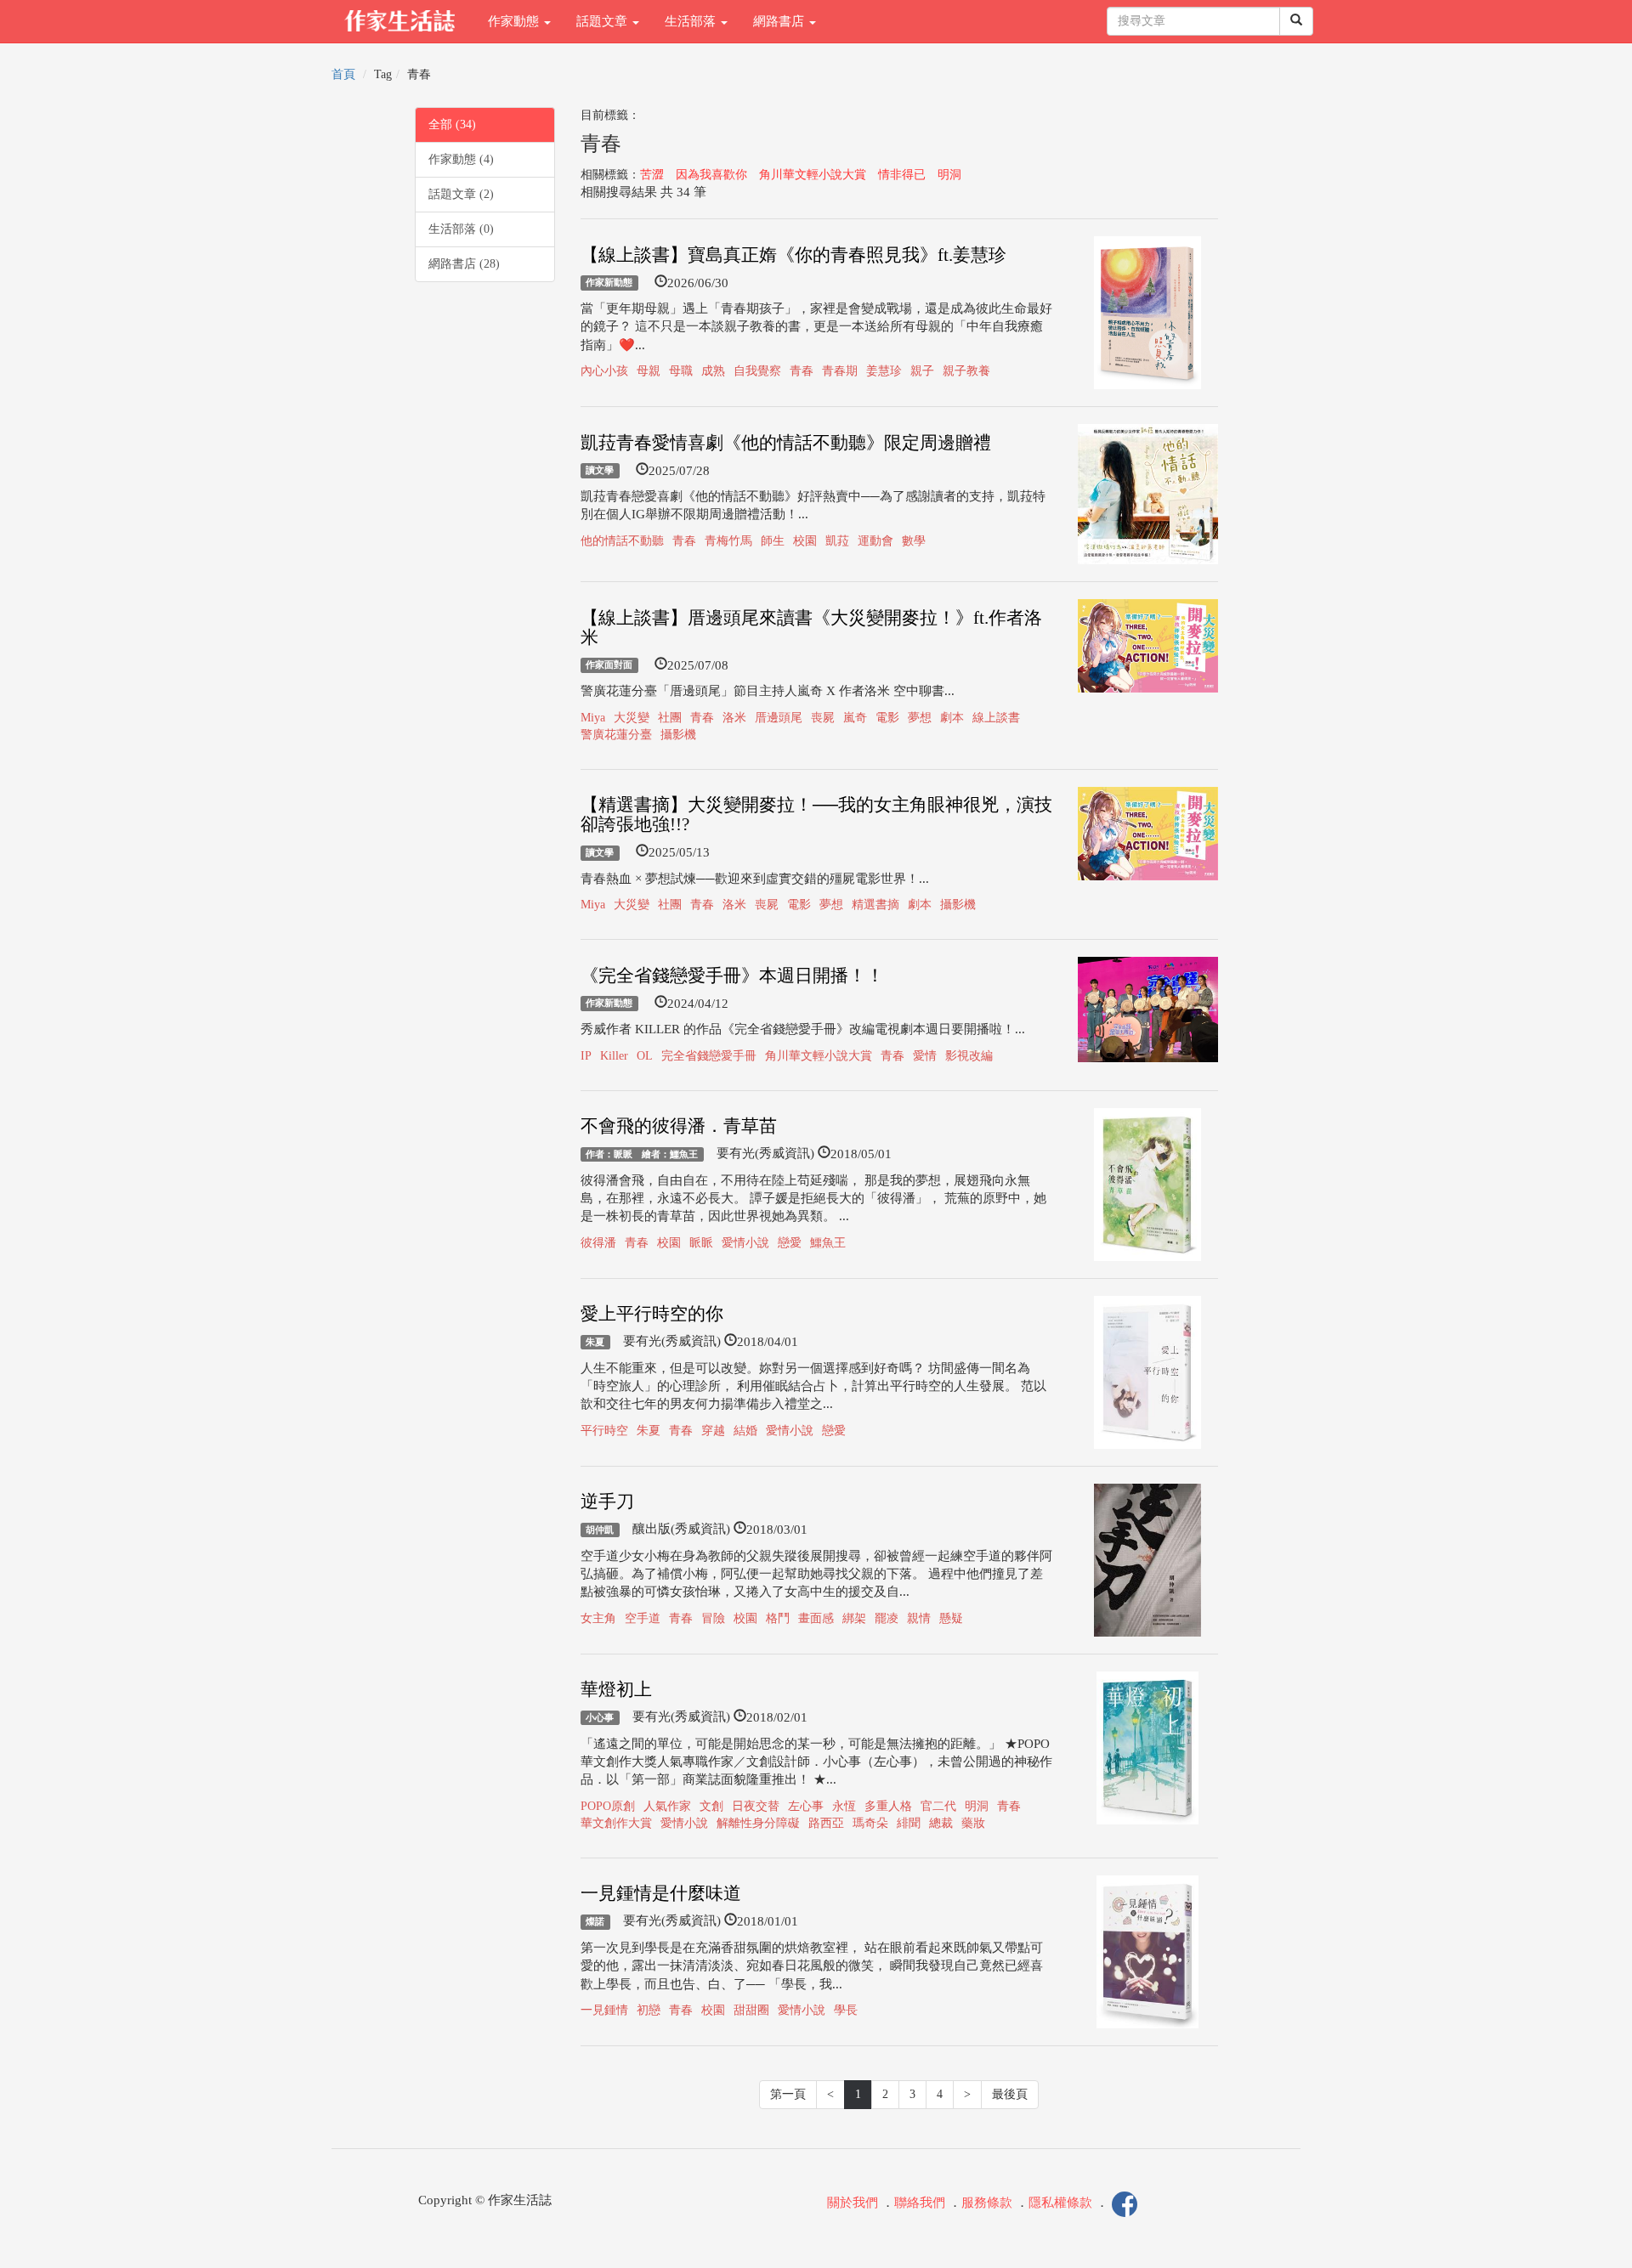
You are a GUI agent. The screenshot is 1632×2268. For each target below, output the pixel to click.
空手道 (643, 1618)
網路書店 (780, 21)
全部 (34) (452, 124)
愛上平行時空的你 (652, 1314)
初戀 (649, 2010)
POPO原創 (608, 1806)
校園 (805, 541)
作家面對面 (609, 665)
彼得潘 (598, 1243)
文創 (711, 1806)
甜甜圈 (751, 2010)
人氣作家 (667, 1806)
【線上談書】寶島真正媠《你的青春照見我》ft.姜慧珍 (793, 255)
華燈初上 (616, 1689)
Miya (593, 718)
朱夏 (595, 1342)
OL (645, 1056)
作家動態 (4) (461, 159)
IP (586, 1056)
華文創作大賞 (616, 1823)
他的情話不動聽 (622, 541)
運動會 (875, 541)
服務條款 (987, 2203)
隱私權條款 (1060, 2203)
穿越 (713, 1431)
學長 (846, 2010)
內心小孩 (604, 371)
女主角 (598, 1618)
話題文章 (603, 21)
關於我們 (853, 2203)
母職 (681, 371)
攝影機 (678, 735)
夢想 (920, 718)
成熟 (713, 371)
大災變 (632, 718)
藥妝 (973, 1823)
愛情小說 (745, 1243)
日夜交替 (756, 1806)
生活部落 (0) (461, 229)
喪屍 (823, 718)
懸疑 (951, 1618)
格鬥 (778, 1618)
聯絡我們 (920, 2203)
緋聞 (909, 1823)
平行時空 (604, 1431)
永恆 (844, 1806)
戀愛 (790, 1243)
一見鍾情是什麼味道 (661, 1893)
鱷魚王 (828, 1243)
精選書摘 (875, 905)
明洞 (949, 175)
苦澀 (652, 175)
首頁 (343, 74)
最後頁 (1010, 2094)
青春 (802, 371)
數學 (914, 541)
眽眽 (701, 1243)
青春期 (840, 371)
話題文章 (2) (461, 194)
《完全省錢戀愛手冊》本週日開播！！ (732, 976)
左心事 (806, 1806)
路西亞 (826, 1823)
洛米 (734, 718)
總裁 (941, 1823)
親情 (919, 1618)
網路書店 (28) (464, 264)
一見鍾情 (604, 2010)
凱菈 (837, 541)
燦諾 (595, 1921)
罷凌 (887, 1618)
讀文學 (600, 471)
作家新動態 (609, 283)
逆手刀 (607, 1502)
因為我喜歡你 (711, 175)
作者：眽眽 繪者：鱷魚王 (642, 1154)
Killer (614, 1056)
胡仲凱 (600, 1530)
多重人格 (888, 1806)
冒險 (713, 1618)
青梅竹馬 (728, 541)
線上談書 (996, 718)
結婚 (745, 1431)
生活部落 (692, 21)
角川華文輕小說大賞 (813, 175)
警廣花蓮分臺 (616, 735)
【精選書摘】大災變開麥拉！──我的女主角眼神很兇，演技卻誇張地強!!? (816, 814)
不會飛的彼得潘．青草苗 (679, 1126)
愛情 (925, 1056)
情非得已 (902, 175)
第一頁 (788, 2094)
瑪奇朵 (870, 1823)
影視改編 (969, 1056)
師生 (773, 541)
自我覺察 (757, 371)
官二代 (938, 1806)
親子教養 (966, 371)
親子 (922, 371)
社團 (670, 718)
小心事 (600, 1717)
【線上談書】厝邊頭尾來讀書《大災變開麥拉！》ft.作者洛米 (811, 628)
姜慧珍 (884, 371)
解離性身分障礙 (758, 1823)
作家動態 (515, 21)
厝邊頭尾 (779, 718)
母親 (649, 371)
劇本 (952, 718)
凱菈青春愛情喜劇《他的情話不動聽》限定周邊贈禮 (786, 443)
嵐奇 (855, 718)
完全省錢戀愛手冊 (709, 1056)
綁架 (854, 1618)
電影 (887, 718)
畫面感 (816, 1618)
